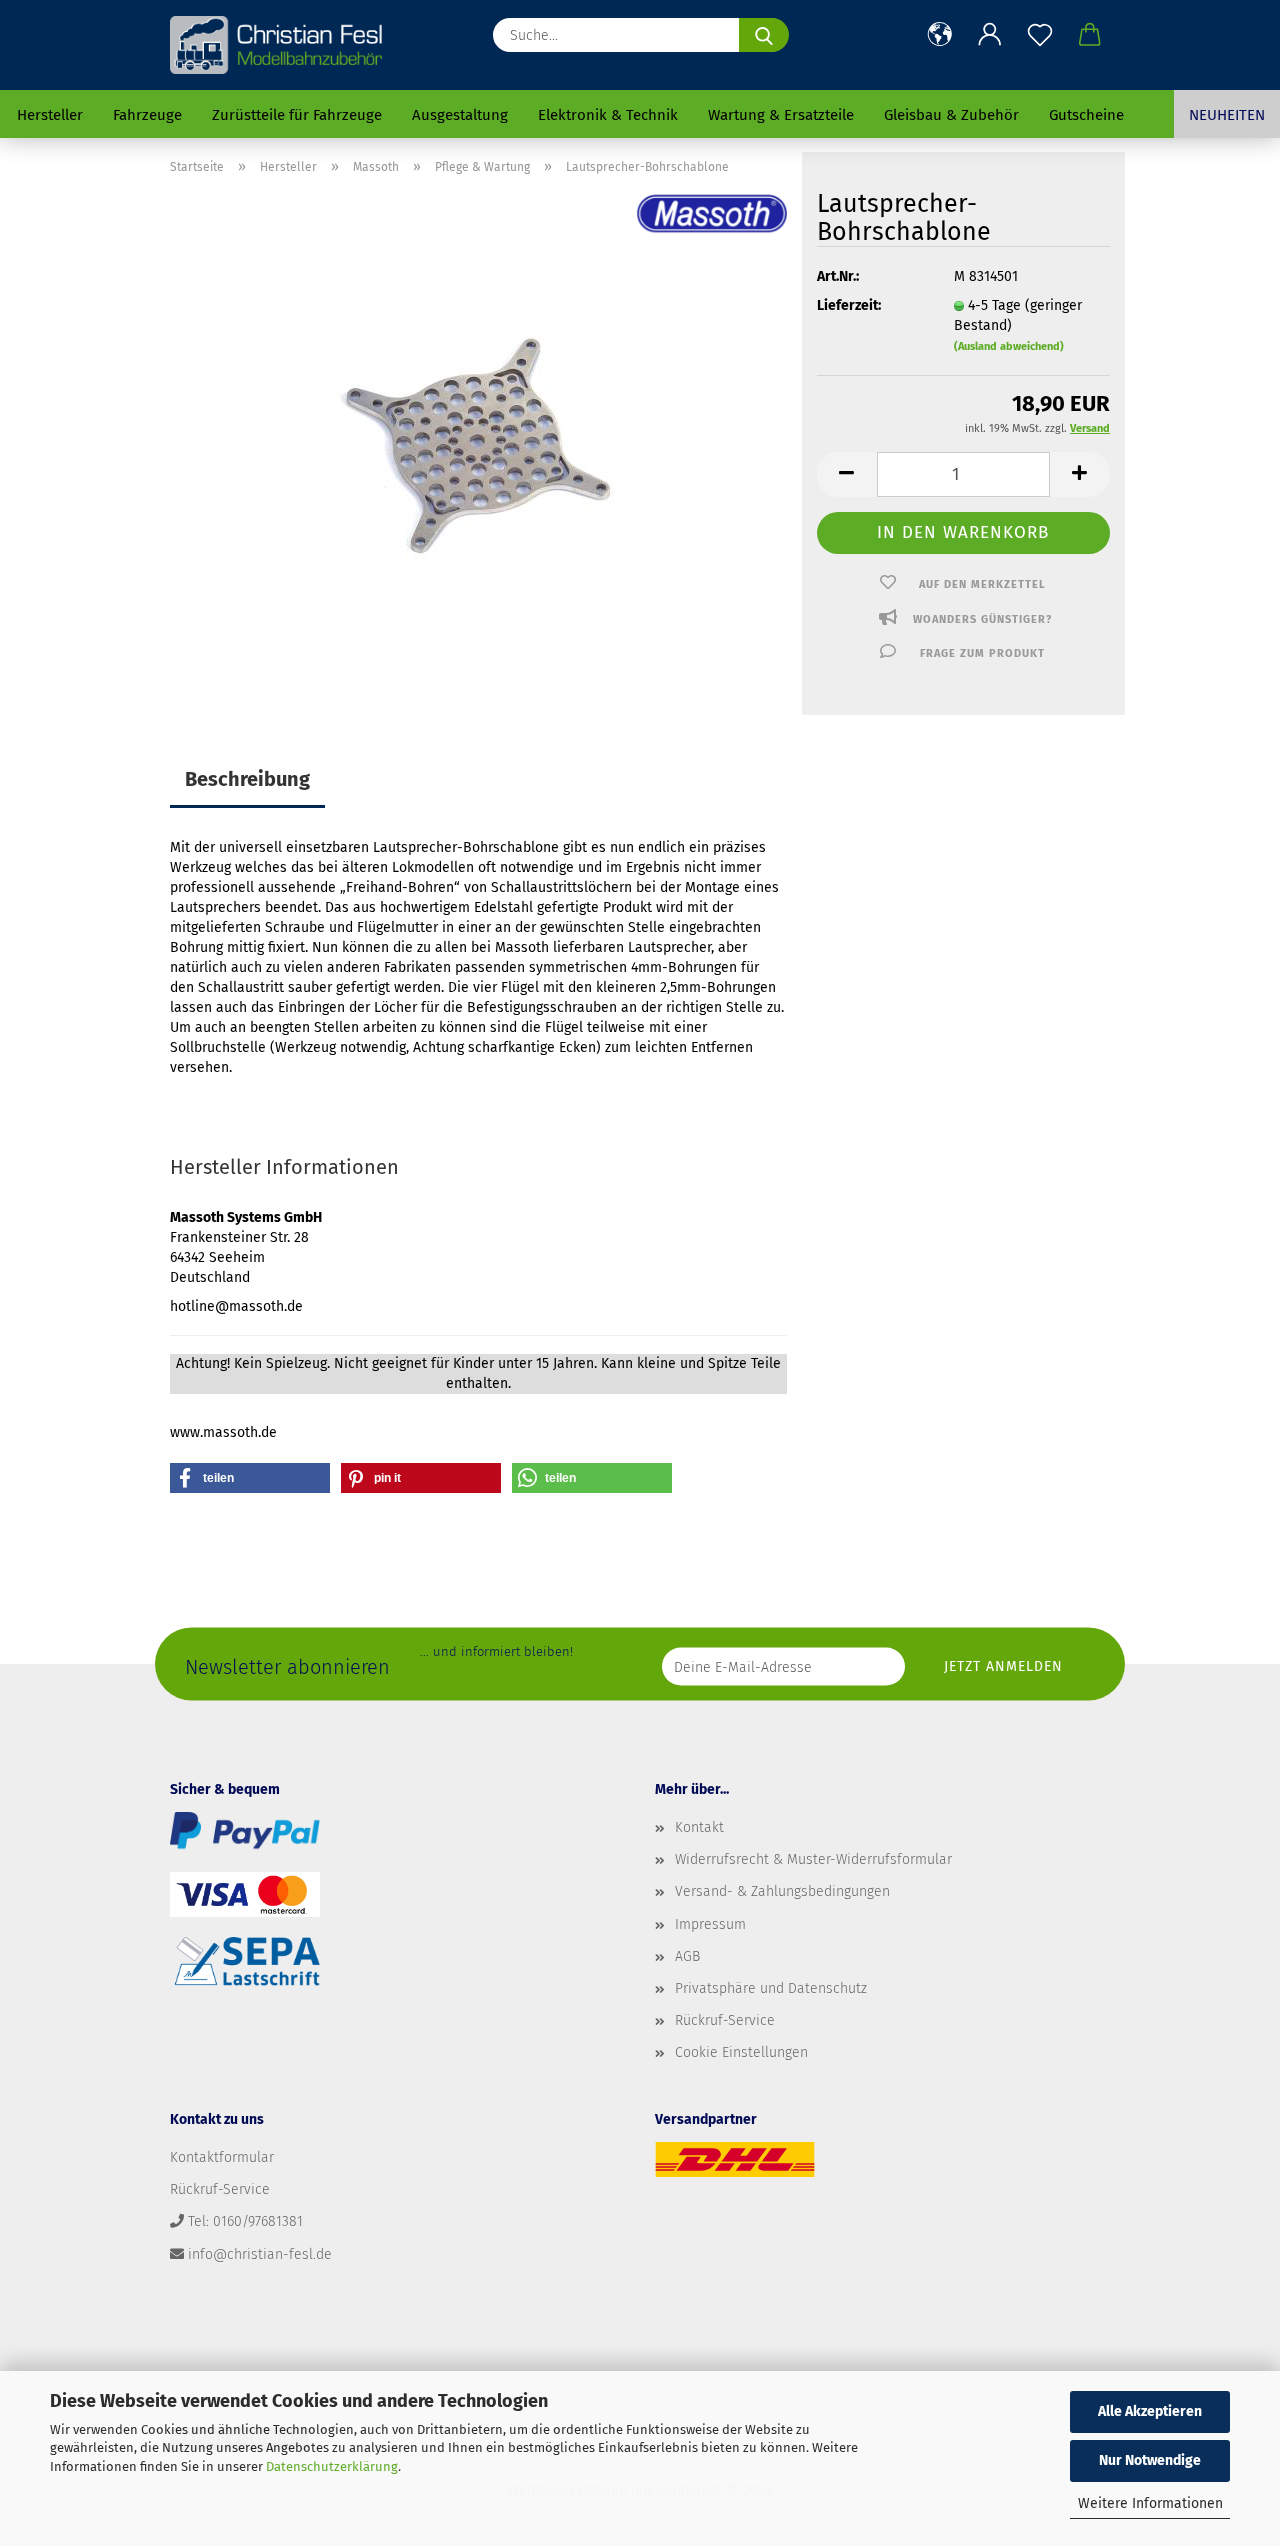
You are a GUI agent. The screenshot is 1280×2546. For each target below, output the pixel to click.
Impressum (710, 1924)
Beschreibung (247, 779)
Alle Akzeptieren (1150, 2411)
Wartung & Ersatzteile (781, 115)
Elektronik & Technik (608, 115)
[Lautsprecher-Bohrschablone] (478, 441)
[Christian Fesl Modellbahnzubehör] (278, 45)
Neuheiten (1227, 115)
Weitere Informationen (1150, 2503)
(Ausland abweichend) (1009, 346)
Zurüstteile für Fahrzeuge (297, 115)
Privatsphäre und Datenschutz (771, 1988)
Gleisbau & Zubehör (951, 115)
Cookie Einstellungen (741, 2052)
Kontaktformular (222, 2157)
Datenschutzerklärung (332, 2466)
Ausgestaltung (460, 115)
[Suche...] (764, 35)
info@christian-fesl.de (260, 2254)
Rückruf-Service (725, 2020)
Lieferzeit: (849, 305)
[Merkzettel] (1040, 35)
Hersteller (50, 115)
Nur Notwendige (1150, 2460)
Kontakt (699, 1827)
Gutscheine (1086, 115)
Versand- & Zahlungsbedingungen (782, 1891)
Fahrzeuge (147, 115)
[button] (940, 35)
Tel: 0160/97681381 (245, 2221)
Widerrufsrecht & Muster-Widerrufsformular (813, 1859)
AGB (687, 1956)
